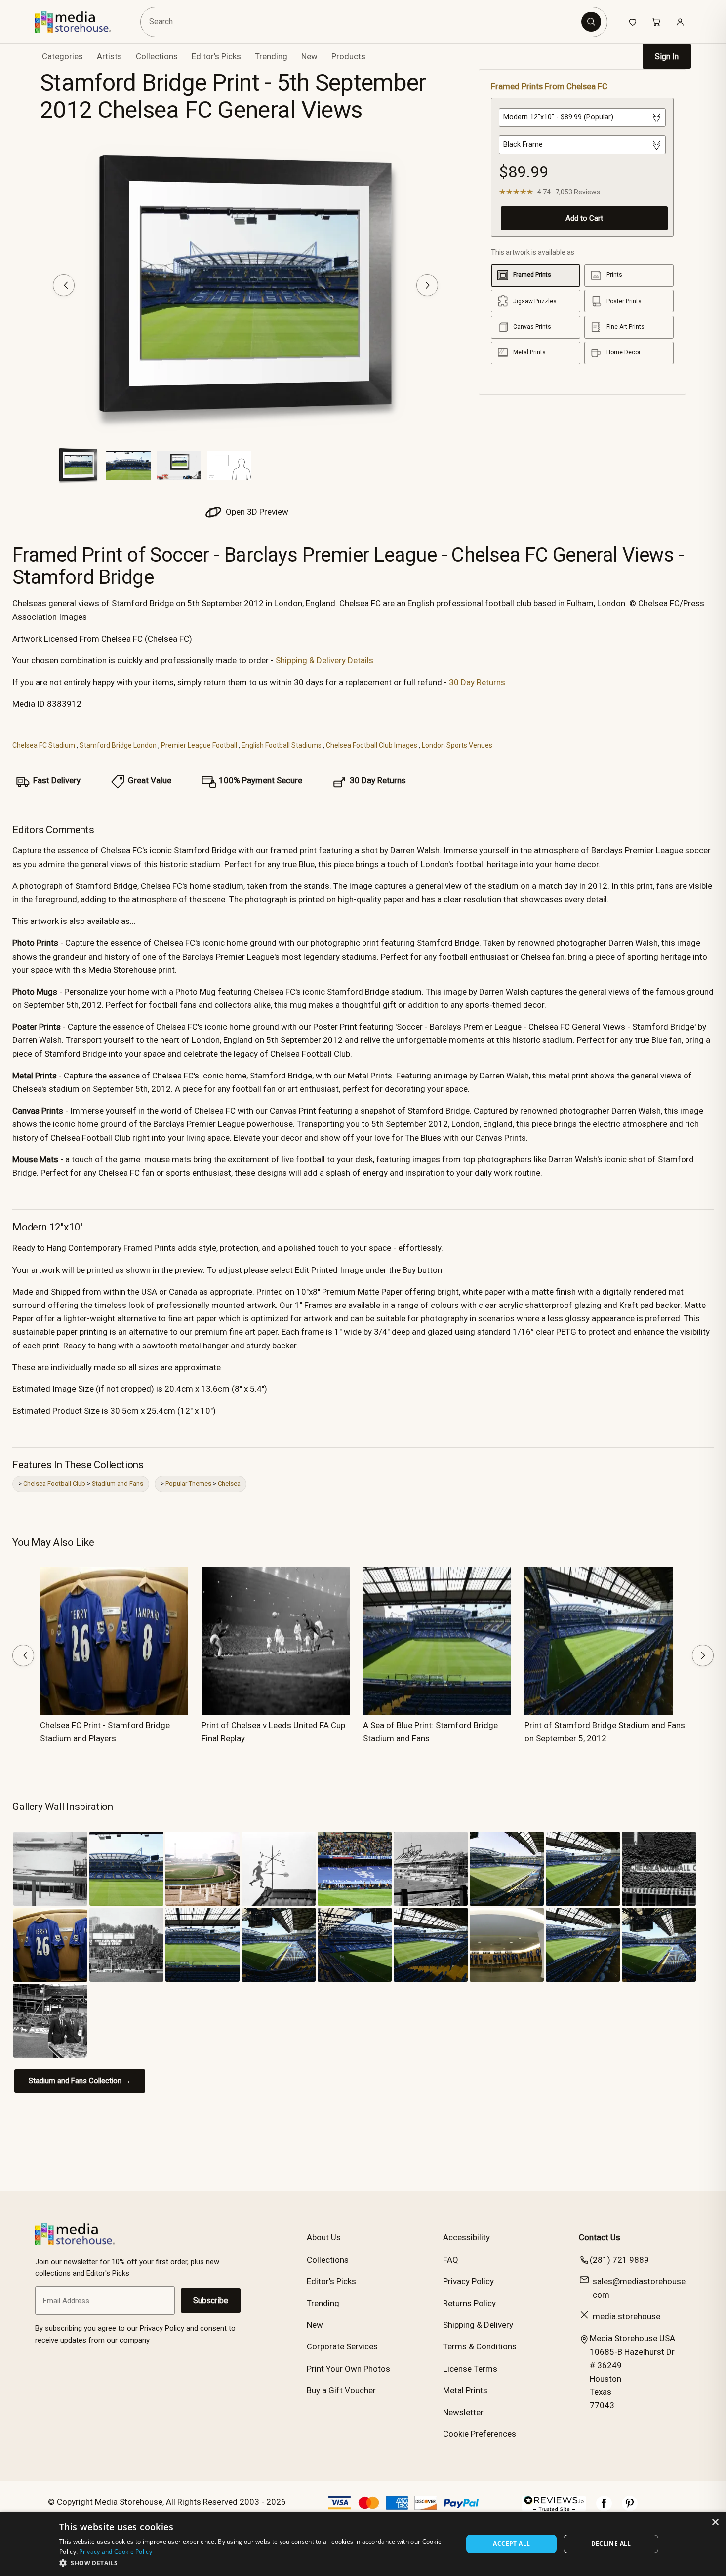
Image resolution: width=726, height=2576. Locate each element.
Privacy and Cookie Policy (116, 2552)
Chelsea (229, 1483)
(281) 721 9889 (619, 2260)
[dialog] (363, 2544)
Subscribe (211, 2300)
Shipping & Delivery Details (324, 660)
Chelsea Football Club (54, 1483)
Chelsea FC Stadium (44, 745)
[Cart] (656, 22)
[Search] (591, 22)
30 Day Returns (477, 682)
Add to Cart (584, 218)
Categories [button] (62, 56)
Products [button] (348, 56)
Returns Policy (469, 2303)
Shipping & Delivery (478, 2325)
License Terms (470, 2369)
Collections (157, 56)
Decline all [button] (611, 2544)
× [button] (715, 2522)
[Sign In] (680, 22)
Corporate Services (342, 2346)
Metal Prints (465, 2390)
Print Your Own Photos (348, 2369)
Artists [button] (109, 56)
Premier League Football (199, 745)
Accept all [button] (511, 2544)
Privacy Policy (468, 2281)
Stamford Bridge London (118, 745)
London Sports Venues (457, 745)
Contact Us (600, 2237)
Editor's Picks (216, 56)
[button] (255, 2563)
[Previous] (64, 285)
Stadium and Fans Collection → (80, 2081)
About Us (324, 2237)
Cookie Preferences (480, 2434)
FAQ (451, 2260)
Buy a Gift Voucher (341, 2390)
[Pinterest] (630, 2508)
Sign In (667, 57)
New (309, 56)
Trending (271, 56)
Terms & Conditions (480, 2346)
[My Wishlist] (633, 22)
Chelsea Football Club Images (372, 745)
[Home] (80, 22)
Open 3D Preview (256, 512)
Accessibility (466, 2237)
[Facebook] (604, 2508)
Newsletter (463, 2412)
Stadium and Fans (118, 1483)
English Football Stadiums (282, 745)
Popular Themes (188, 1483)
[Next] (427, 285)
